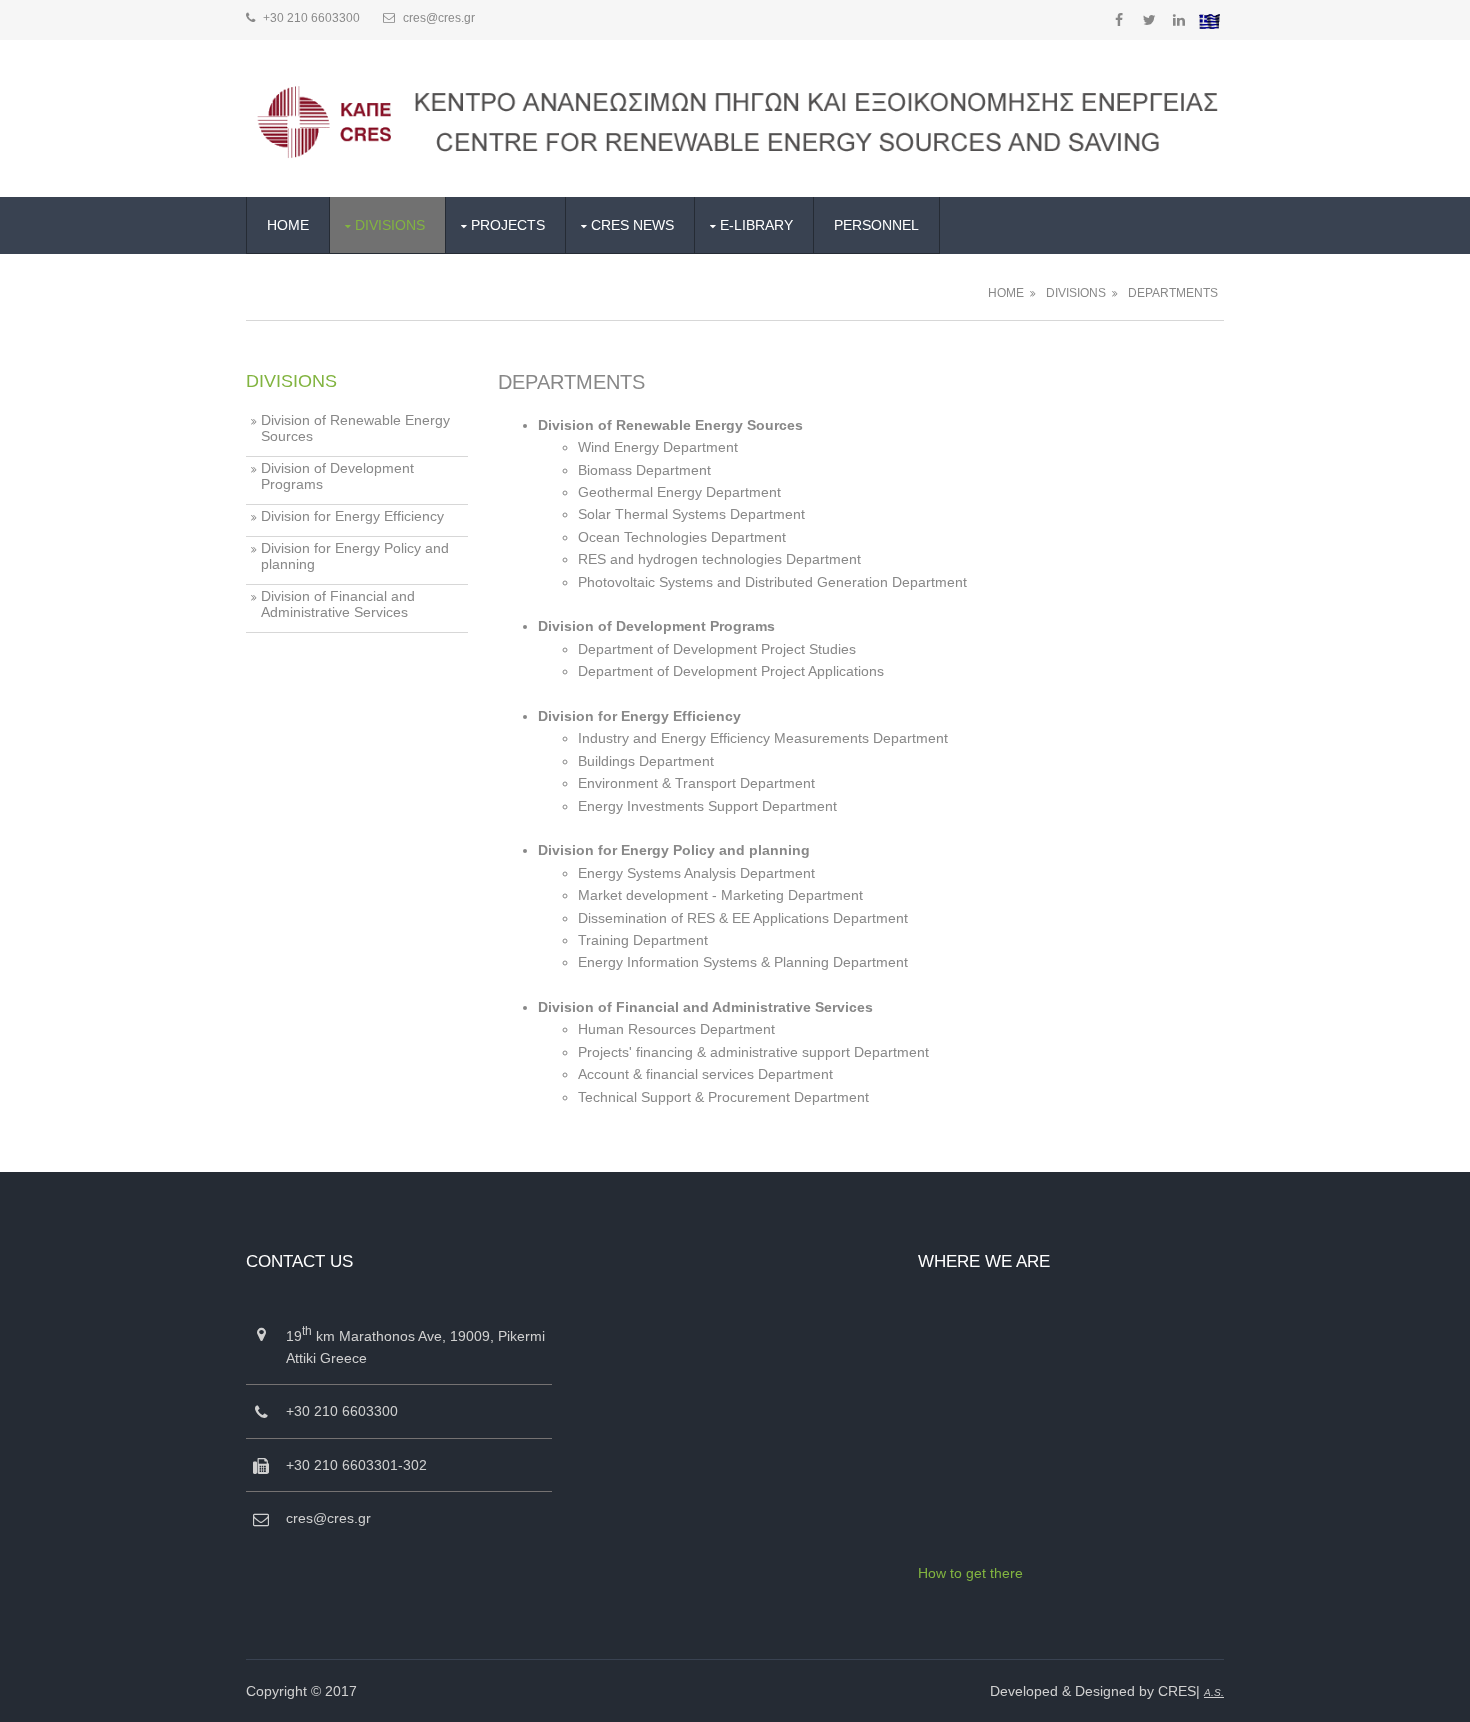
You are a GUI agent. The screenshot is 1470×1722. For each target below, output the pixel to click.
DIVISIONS (390, 225)
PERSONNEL (876, 225)
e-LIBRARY (756, 225)
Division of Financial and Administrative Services (338, 604)
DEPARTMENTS (1173, 293)
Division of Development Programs (337, 476)
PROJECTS (508, 225)
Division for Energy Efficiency (352, 516)
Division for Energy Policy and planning (355, 556)
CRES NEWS (632, 225)
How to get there (970, 1573)
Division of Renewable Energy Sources (355, 428)
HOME (288, 225)
